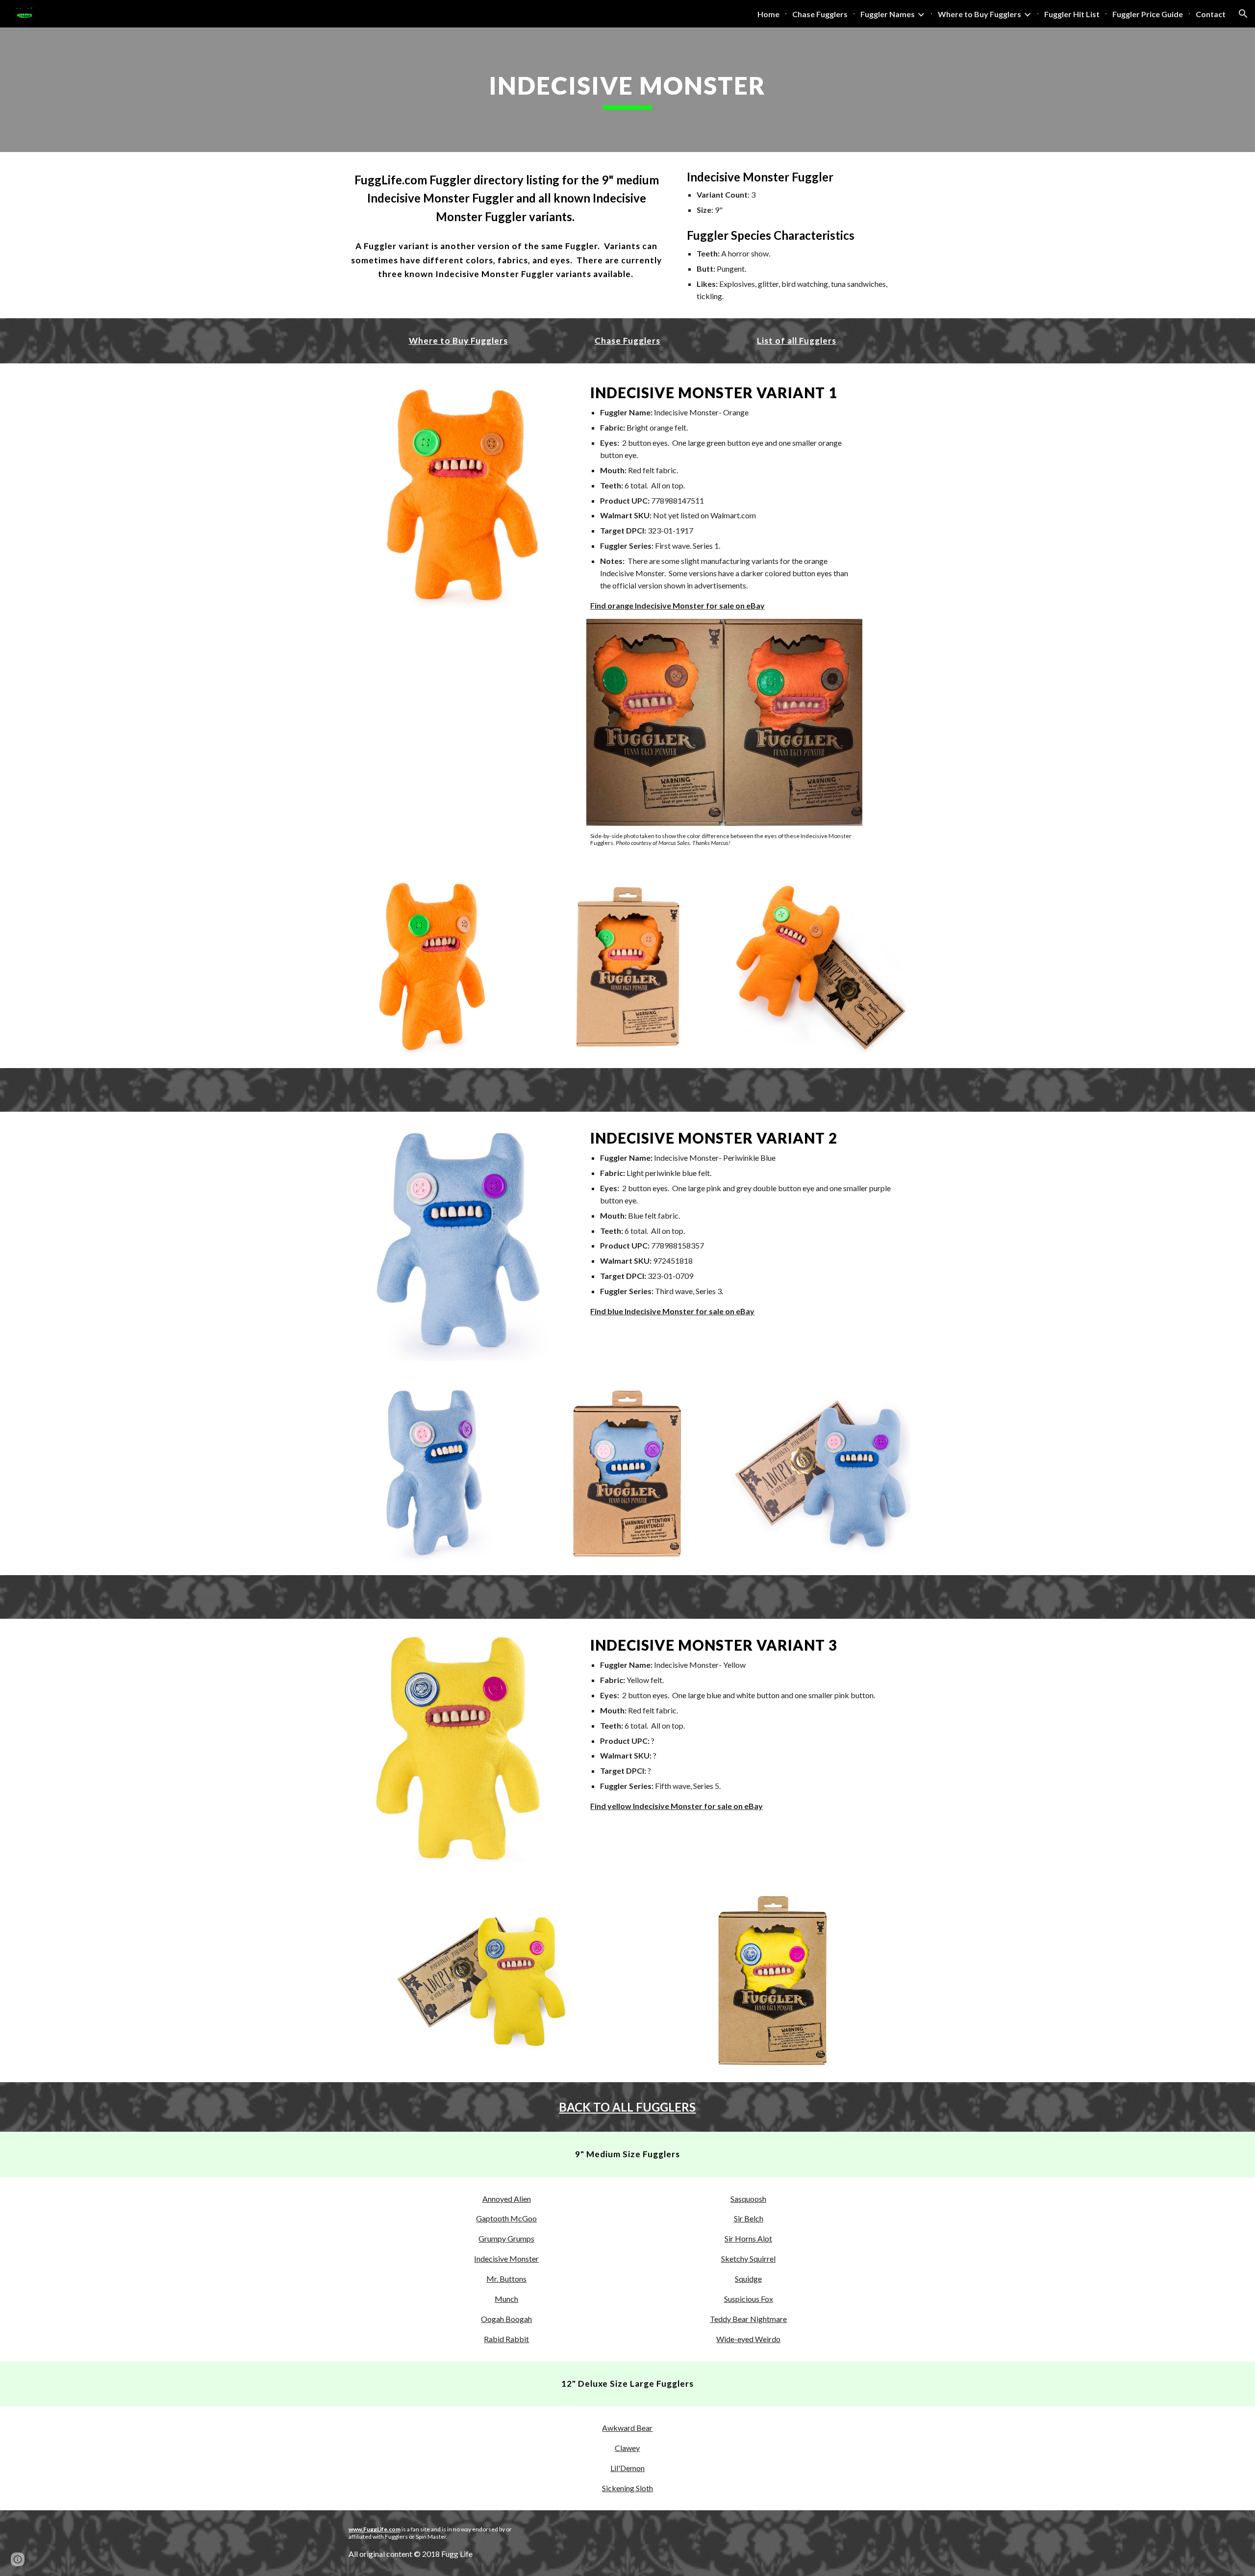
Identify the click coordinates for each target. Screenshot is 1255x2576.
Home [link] (768, 14)
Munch (506, 2299)
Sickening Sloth (627, 2488)
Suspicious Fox (749, 2299)
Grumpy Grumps (506, 2238)
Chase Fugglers (627, 341)
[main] (627, 90)
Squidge (748, 2279)
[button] (1243, 14)
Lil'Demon (627, 2468)
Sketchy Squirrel (748, 2258)
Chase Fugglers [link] (820, 14)
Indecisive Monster (506, 2258)
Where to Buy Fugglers (458, 341)
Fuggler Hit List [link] (1072, 14)
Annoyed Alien (507, 2199)
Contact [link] (1211, 14)
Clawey (627, 2448)
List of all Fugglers (797, 341)
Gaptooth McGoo (506, 2218)
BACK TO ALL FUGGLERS (627, 2107)
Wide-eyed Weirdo (748, 2339)
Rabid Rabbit (506, 2339)
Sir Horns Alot (748, 2238)
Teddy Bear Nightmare (748, 2319)
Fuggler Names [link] (888, 14)
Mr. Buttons (506, 2279)
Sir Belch (749, 2218)
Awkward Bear (627, 2428)
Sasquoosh (748, 2199)
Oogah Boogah (506, 2319)
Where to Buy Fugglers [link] (979, 14)
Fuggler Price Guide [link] (1148, 14)
